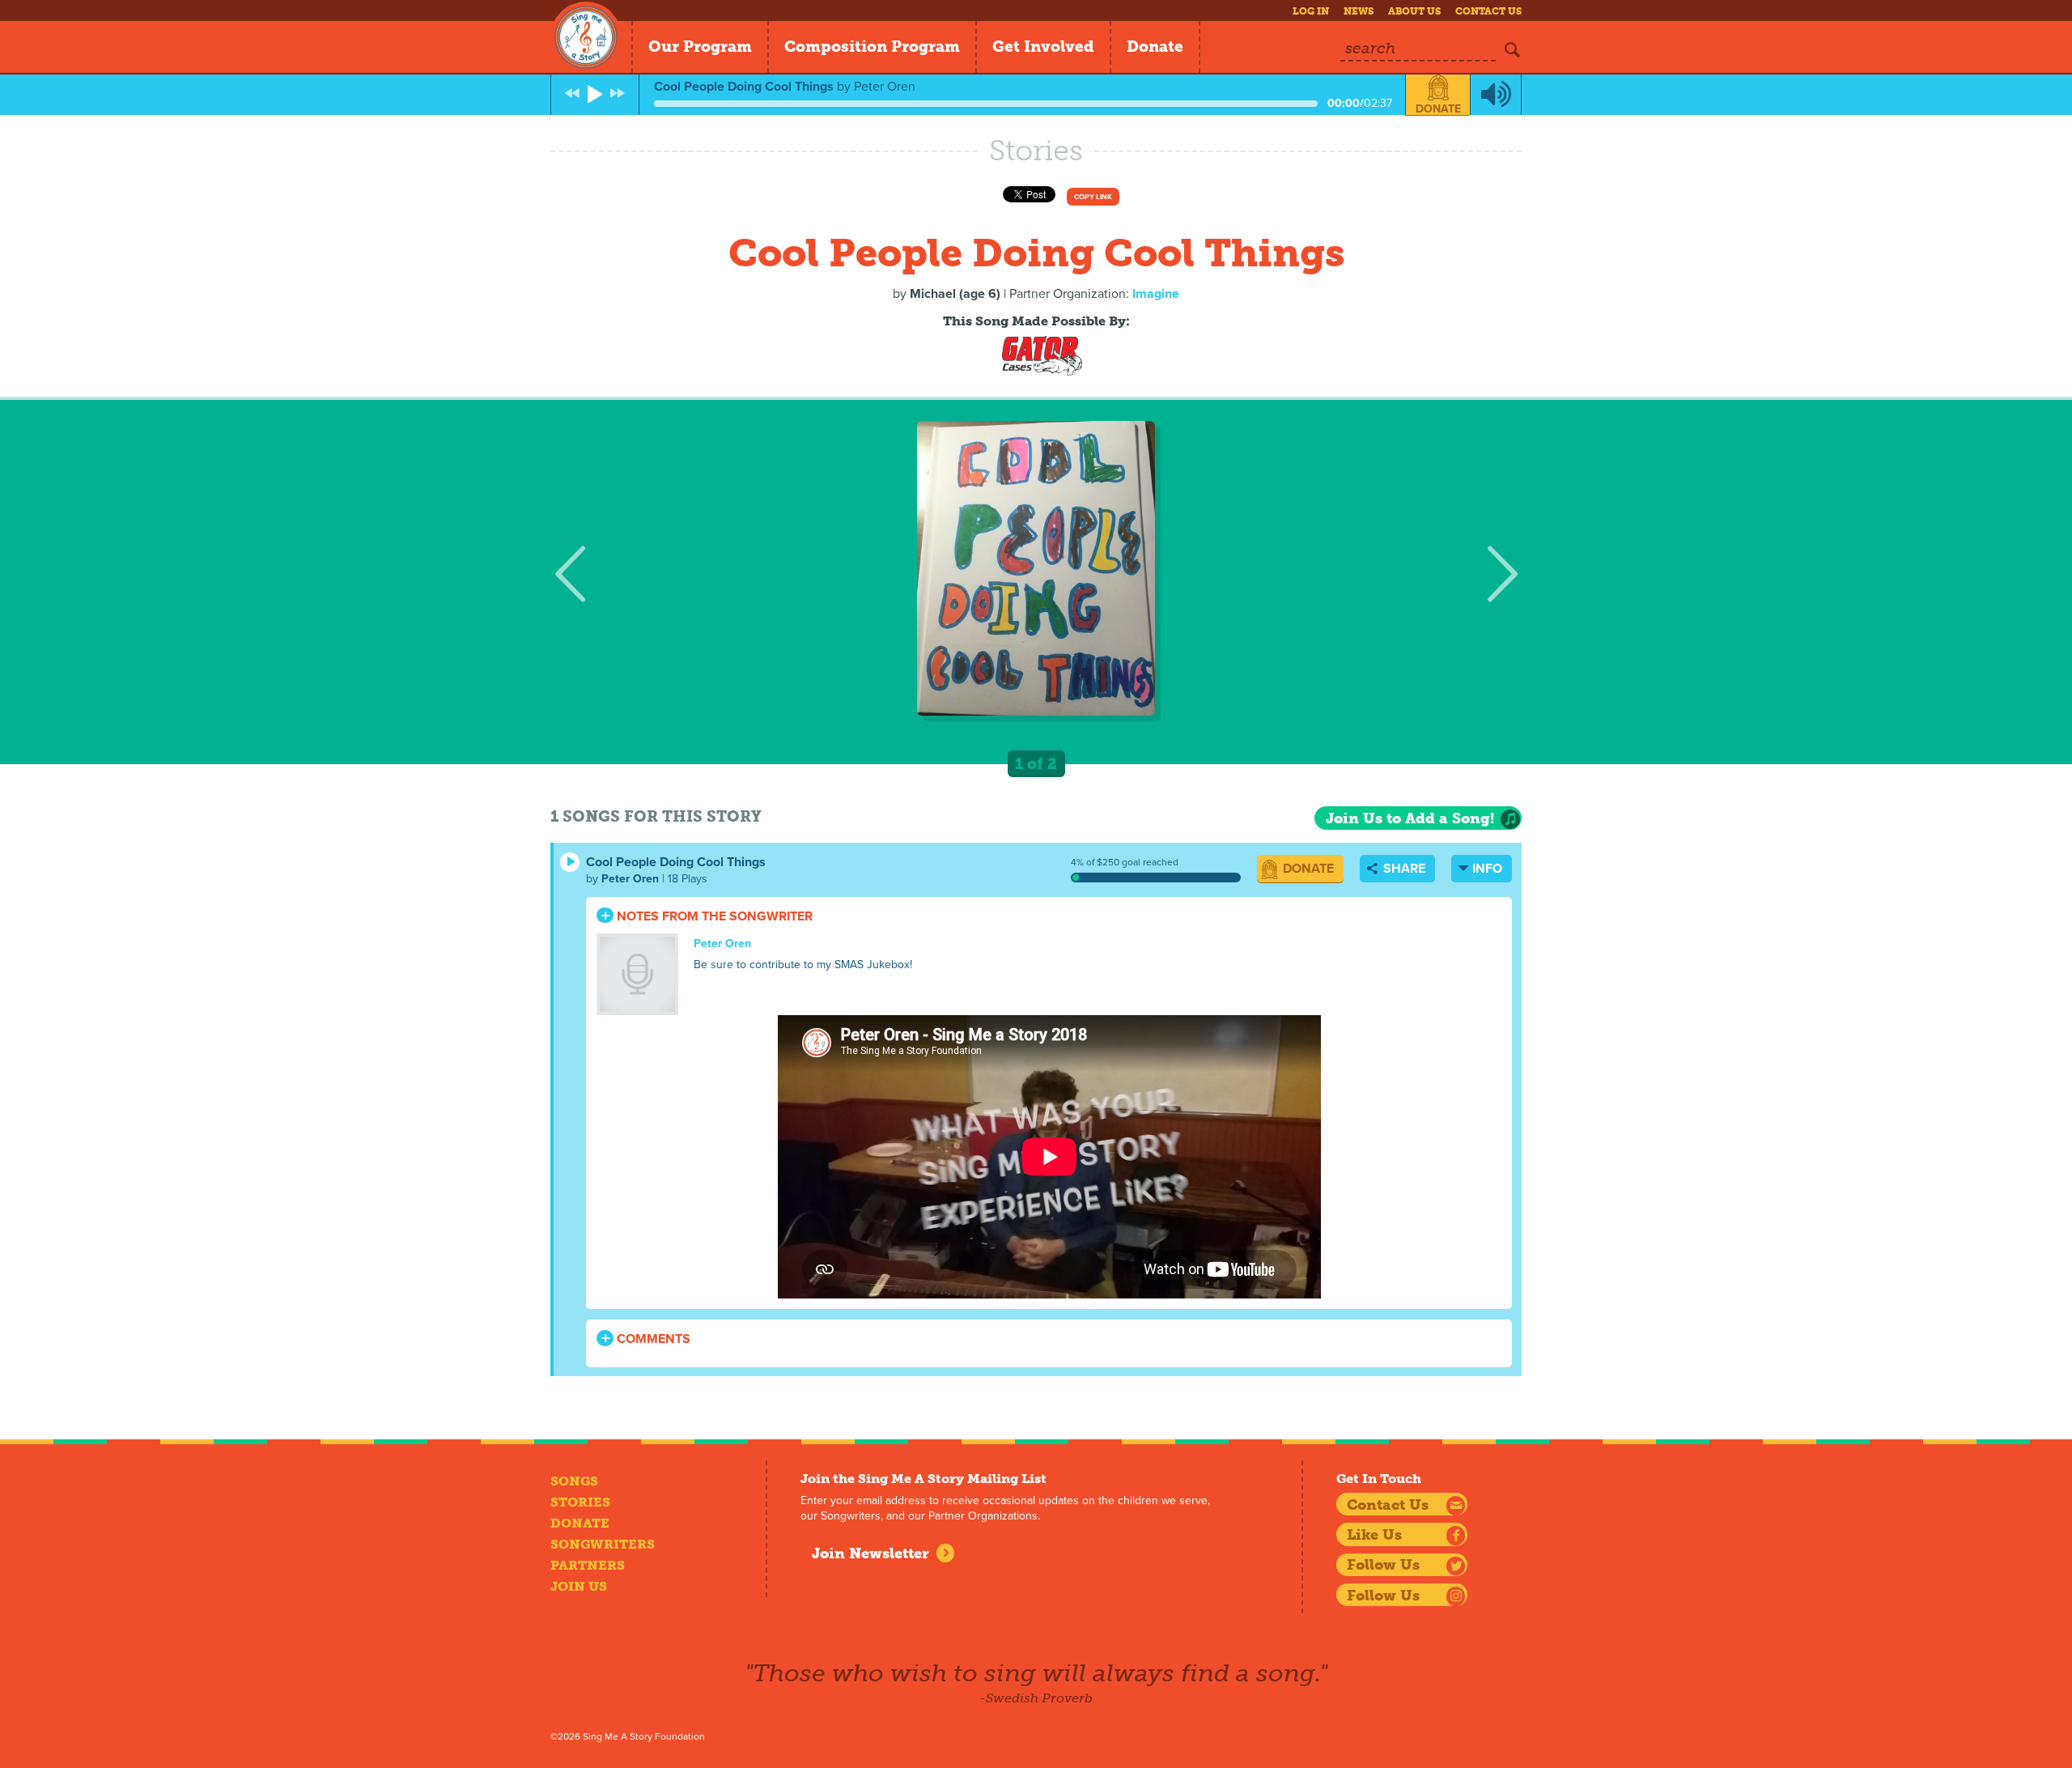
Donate (1155, 47)
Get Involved (1043, 47)
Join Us (579, 1586)
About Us (1414, 11)
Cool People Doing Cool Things (676, 862)
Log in (1311, 11)
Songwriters (603, 1544)
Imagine (1156, 294)
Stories (580, 1502)
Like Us (1374, 1535)
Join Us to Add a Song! (1410, 818)
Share (1403, 869)
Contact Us (1488, 11)
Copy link (1093, 197)
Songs (574, 1481)
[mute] (1496, 95)
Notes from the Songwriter (713, 916)
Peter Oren (630, 879)
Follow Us (1383, 1565)
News (1359, 11)
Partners (588, 1565)
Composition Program (872, 47)
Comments (652, 1339)
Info (1487, 869)
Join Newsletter (870, 1553)
